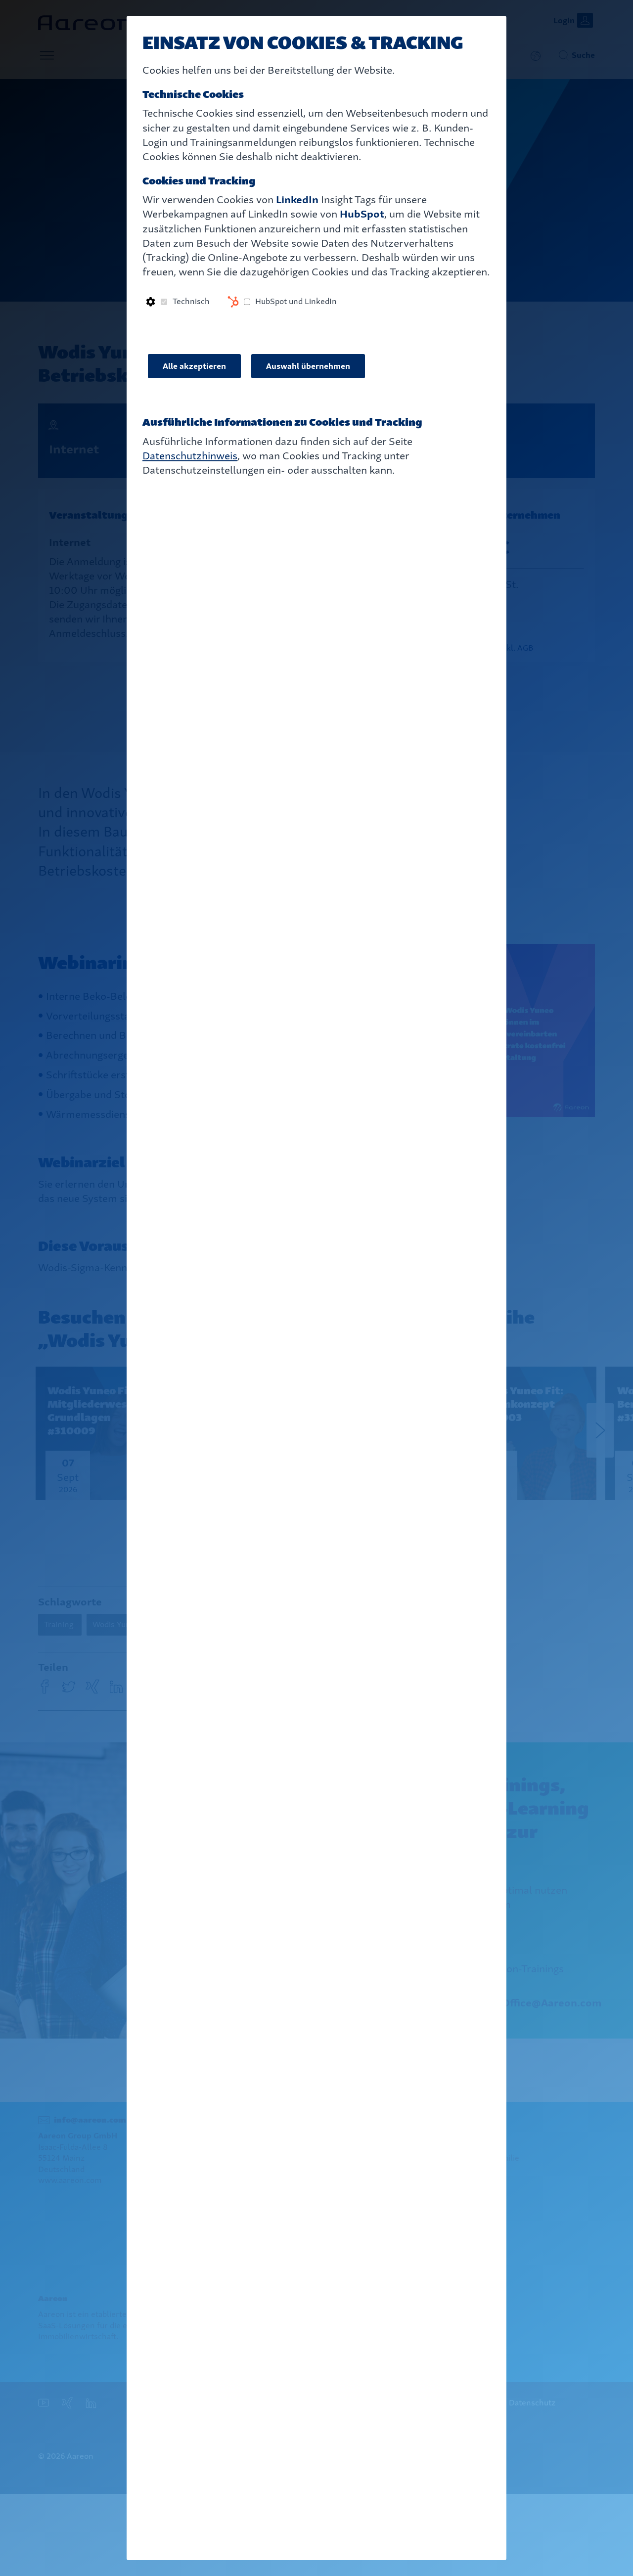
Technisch (191, 301)
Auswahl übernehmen (308, 366)
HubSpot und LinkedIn (296, 301)
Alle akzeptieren (194, 366)
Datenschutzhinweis (190, 456)
